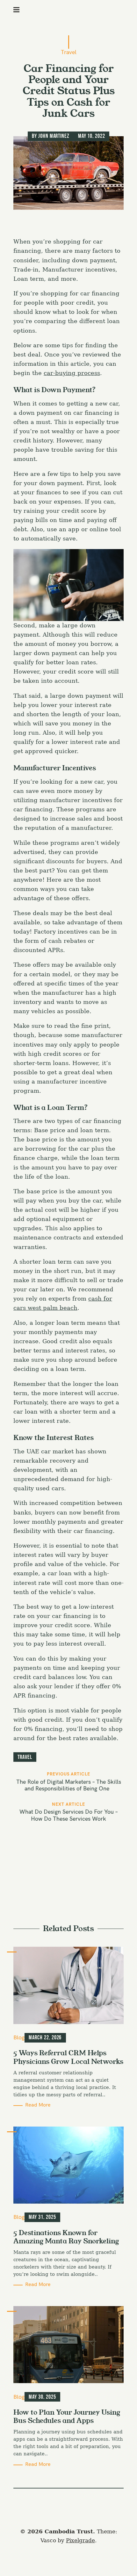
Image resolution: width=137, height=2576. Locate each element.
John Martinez (54, 136)
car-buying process (72, 373)
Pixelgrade (80, 2541)
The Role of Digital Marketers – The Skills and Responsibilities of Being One (69, 1785)
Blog (19, 2037)
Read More (38, 2105)
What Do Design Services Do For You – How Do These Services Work (69, 1815)
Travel (69, 52)
